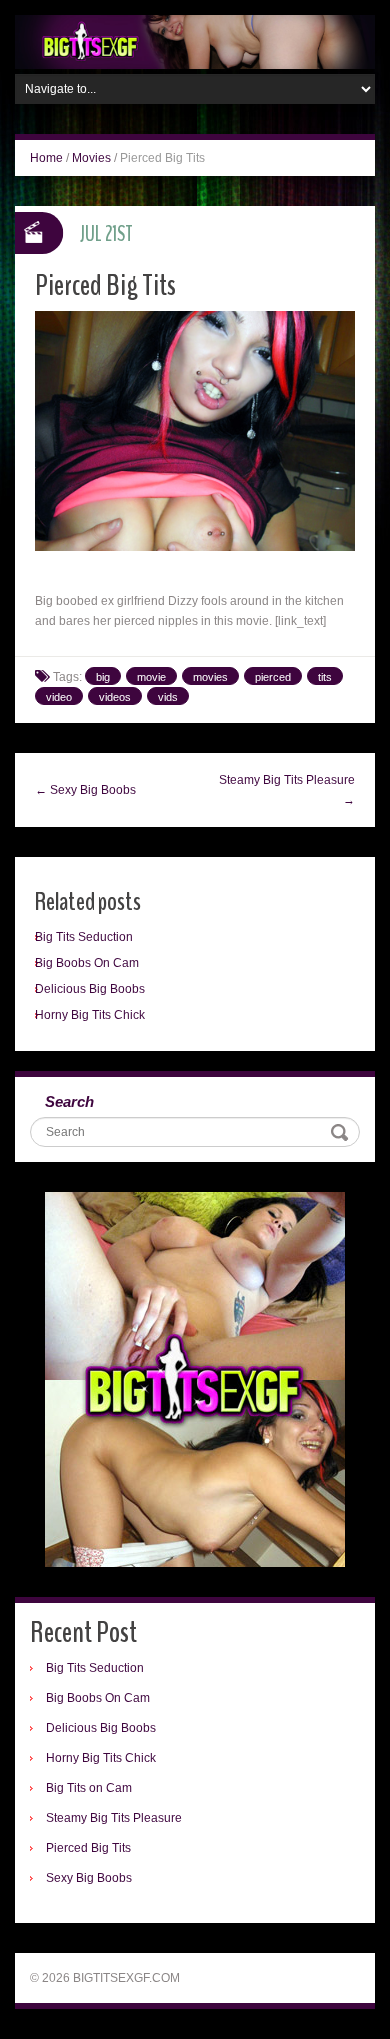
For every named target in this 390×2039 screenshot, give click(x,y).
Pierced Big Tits (88, 1848)
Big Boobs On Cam (87, 963)
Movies (91, 158)
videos (115, 697)
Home (46, 158)
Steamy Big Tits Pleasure (114, 1818)
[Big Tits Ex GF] (195, 41)
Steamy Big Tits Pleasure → (287, 790)
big (103, 677)
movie (151, 677)
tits (325, 677)
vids (168, 697)
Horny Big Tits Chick (90, 1015)
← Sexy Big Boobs (85, 790)
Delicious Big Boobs (90, 989)
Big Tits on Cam (89, 1788)
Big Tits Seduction (84, 937)
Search (69, 1101)
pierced (273, 677)
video (59, 697)
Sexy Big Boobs (89, 1878)
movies (210, 677)
